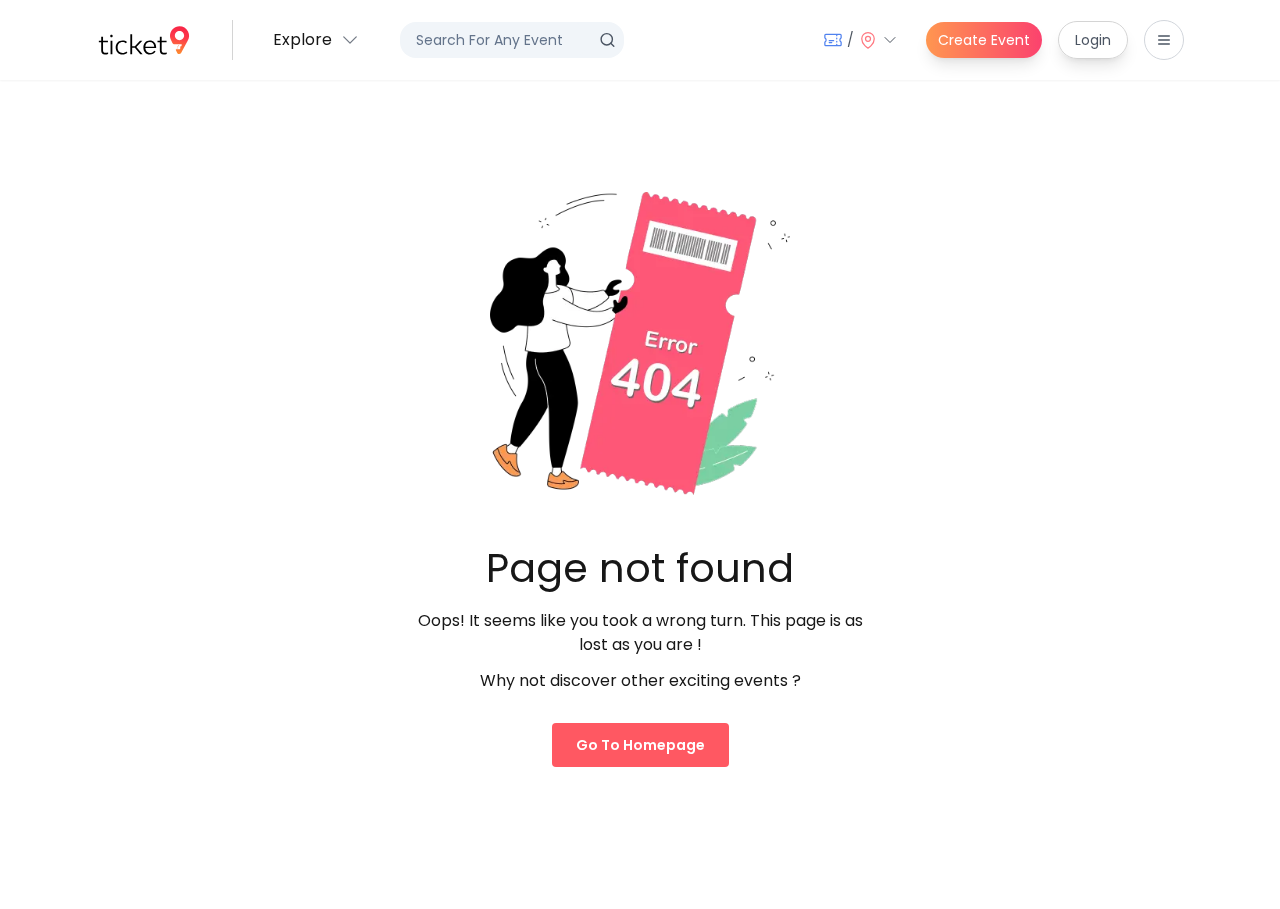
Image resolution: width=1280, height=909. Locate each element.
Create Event (984, 40)
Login (1093, 40)
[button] (316, 40)
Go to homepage (640, 745)
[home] (144, 40)
